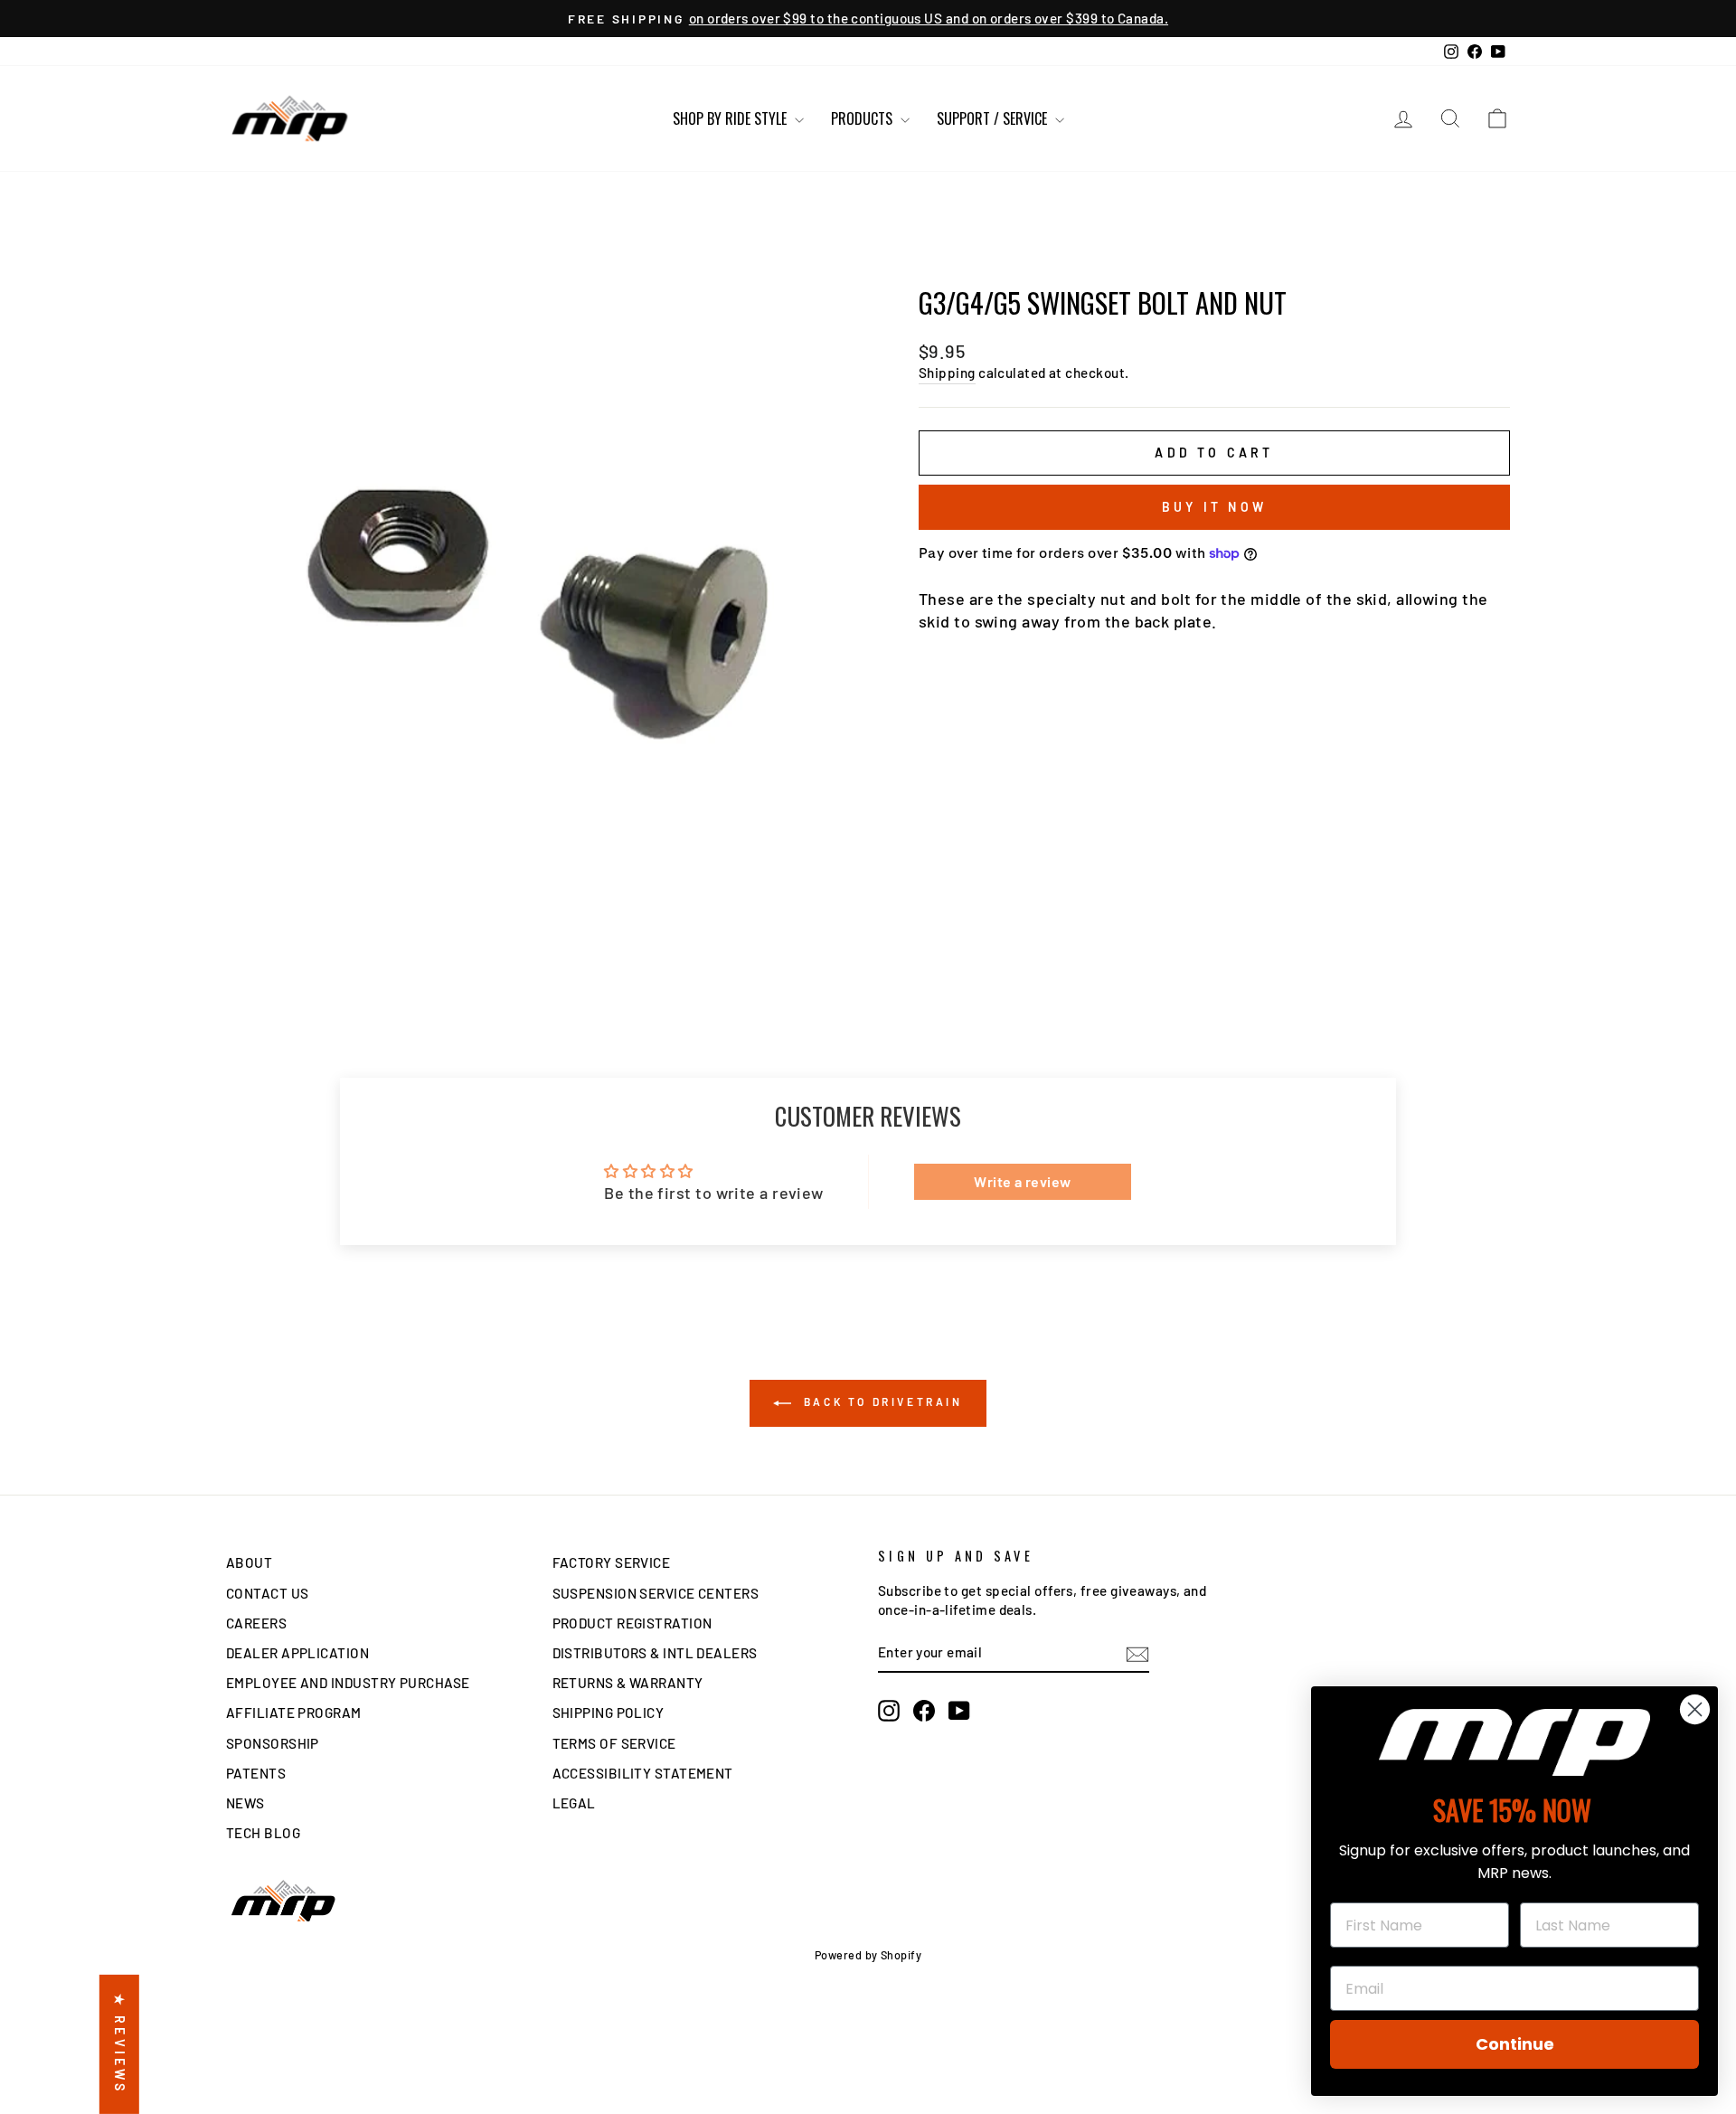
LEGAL (574, 1803)
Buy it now (1214, 507)
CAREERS (256, 1623)
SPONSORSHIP (273, 1743)
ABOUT (249, 1562)
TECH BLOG (263, 1833)
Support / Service (994, 118)
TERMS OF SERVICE (614, 1743)
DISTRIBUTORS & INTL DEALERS (655, 1653)
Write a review (1022, 1181)
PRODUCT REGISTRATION (632, 1623)
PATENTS (256, 1773)
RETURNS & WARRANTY (628, 1683)
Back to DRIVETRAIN (880, 1401)
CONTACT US (268, 1593)
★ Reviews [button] (120, 2044)
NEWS (245, 1803)
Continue (1515, 2044)
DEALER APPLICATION (297, 1653)
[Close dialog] (1695, 1709)
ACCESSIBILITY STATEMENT (643, 1773)
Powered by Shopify (868, 1955)
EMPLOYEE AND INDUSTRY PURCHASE (348, 1683)
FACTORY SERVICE (612, 1562)
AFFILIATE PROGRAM (294, 1713)
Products (863, 118)
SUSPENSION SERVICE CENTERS (656, 1593)
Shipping (947, 373)
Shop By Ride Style (731, 118)
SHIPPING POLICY (609, 1713)
